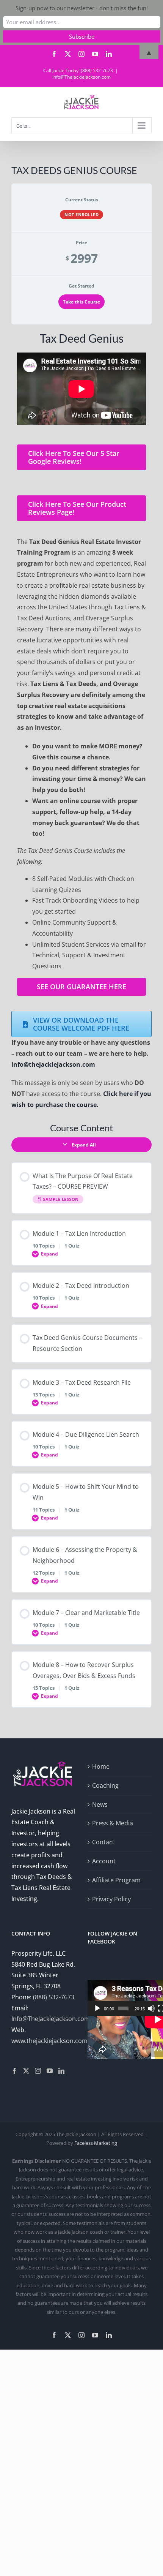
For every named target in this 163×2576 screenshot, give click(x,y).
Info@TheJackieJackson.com (81, 77)
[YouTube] (50, 2071)
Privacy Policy (111, 1899)
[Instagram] (38, 2071)
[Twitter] (26, 2071)
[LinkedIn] (61, 2071)
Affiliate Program (116, 1880)
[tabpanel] (81, 721)
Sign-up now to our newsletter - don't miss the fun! (82, 8)
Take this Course (81, 302)
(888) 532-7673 (54, 1997)
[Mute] (151, 2008)
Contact (103, 1842)
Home (101, 1766)
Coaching (105, 1785)
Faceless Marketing (96, 2143)
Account (104, 1861)
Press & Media (113, 1823)
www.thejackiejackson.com (49, 2041)
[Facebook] (14, 2071)
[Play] (97, 2008)
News (100, 1804)
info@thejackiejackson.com (54, 1064)
